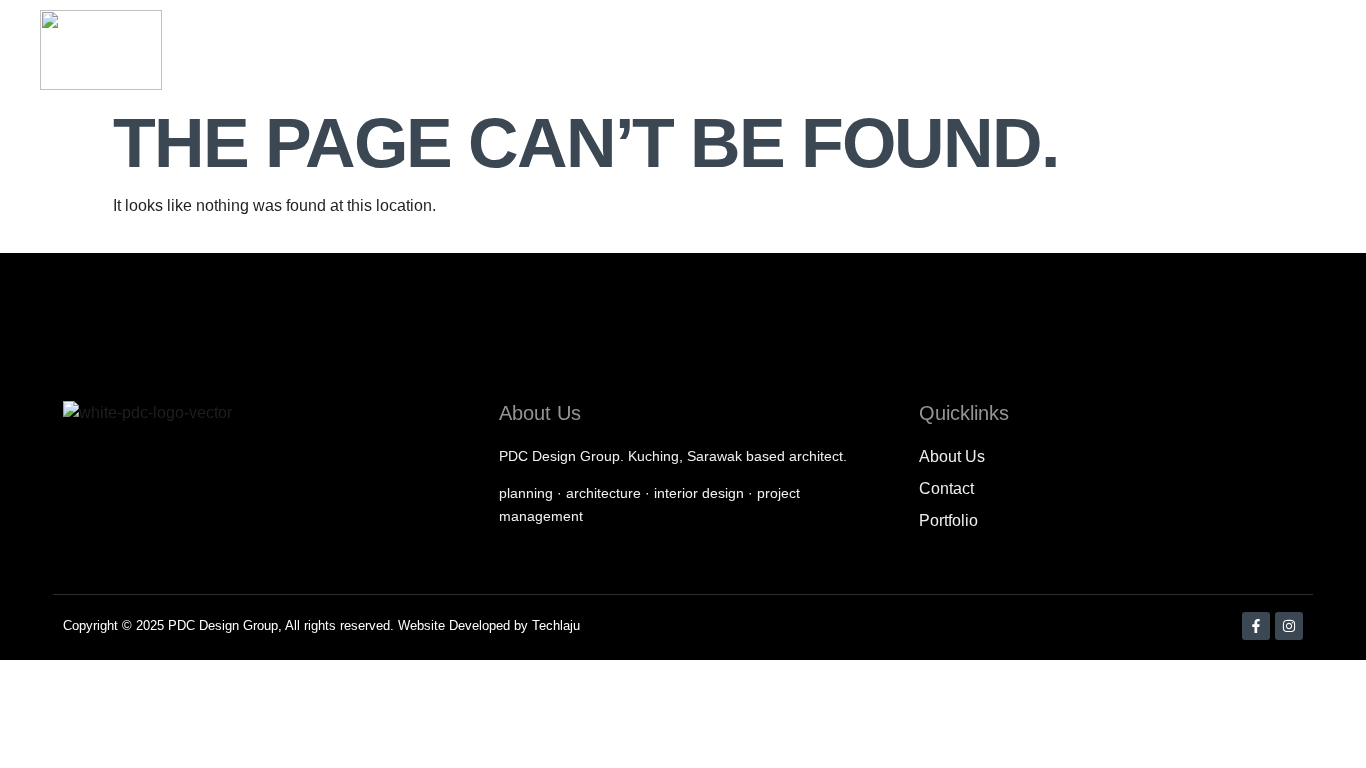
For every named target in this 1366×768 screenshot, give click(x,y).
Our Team (891, 50)
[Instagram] (1289, 626)
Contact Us (1295, 50)
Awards (1184, 50)
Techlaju (556, 625)
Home (680, 50)
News (1094, 50)
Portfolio (1000, 50)
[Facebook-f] (1256, 626)
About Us (779, 50)
